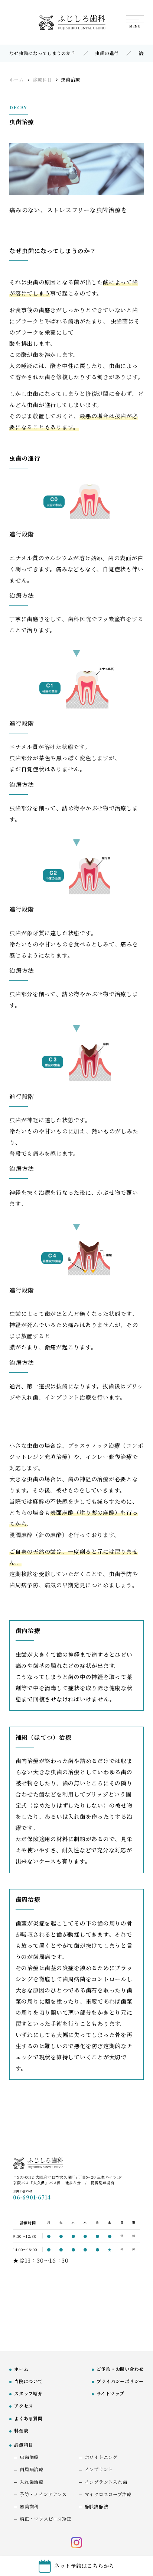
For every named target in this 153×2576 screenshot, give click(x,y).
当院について (28, 2381)
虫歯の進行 (107, 53)
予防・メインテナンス (43, 2494)
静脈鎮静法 (97, 2506)
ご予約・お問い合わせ (120, 2369)
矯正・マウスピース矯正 (45, 2519)
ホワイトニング (101, 2457)
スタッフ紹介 (28, 2393)
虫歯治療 (29, 2457)
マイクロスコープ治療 (108, 2494)
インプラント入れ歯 (106, 2482)
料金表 (21, 2430)
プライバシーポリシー (120, 2381)
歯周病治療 (32, 2469)
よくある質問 (28, 2418)
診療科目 (24, 2445)
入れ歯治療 (32, 2482)
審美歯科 (29, 2506)
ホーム (21, 2369)
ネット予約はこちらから (84, 2565)
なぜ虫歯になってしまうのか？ (43, 53)
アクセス (24, 2406)
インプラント (99, 2469)
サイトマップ (111, 2393)
